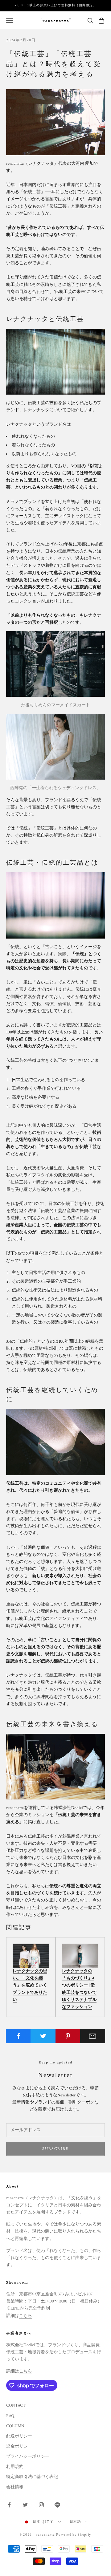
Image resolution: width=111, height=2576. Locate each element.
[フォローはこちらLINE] (57, 2505)
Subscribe (55, 2149)
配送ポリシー (19, 2436)
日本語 (76, 2522)
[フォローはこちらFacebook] (9, 2505)
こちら (26, 2316)
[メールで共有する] (93, 2036)
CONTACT (16, 2405)
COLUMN (15, 2426)
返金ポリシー (19, 2446)
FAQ (10, 2416)
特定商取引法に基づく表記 (32, 2477)
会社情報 (15, 2487)
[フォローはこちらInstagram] (41, 2505)
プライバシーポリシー (28, 2456)
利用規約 (15, 2467)
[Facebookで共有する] (18, 2036)
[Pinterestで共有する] (68, 2036)
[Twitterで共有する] (43, 2036)
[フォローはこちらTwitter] (25, 2505)
